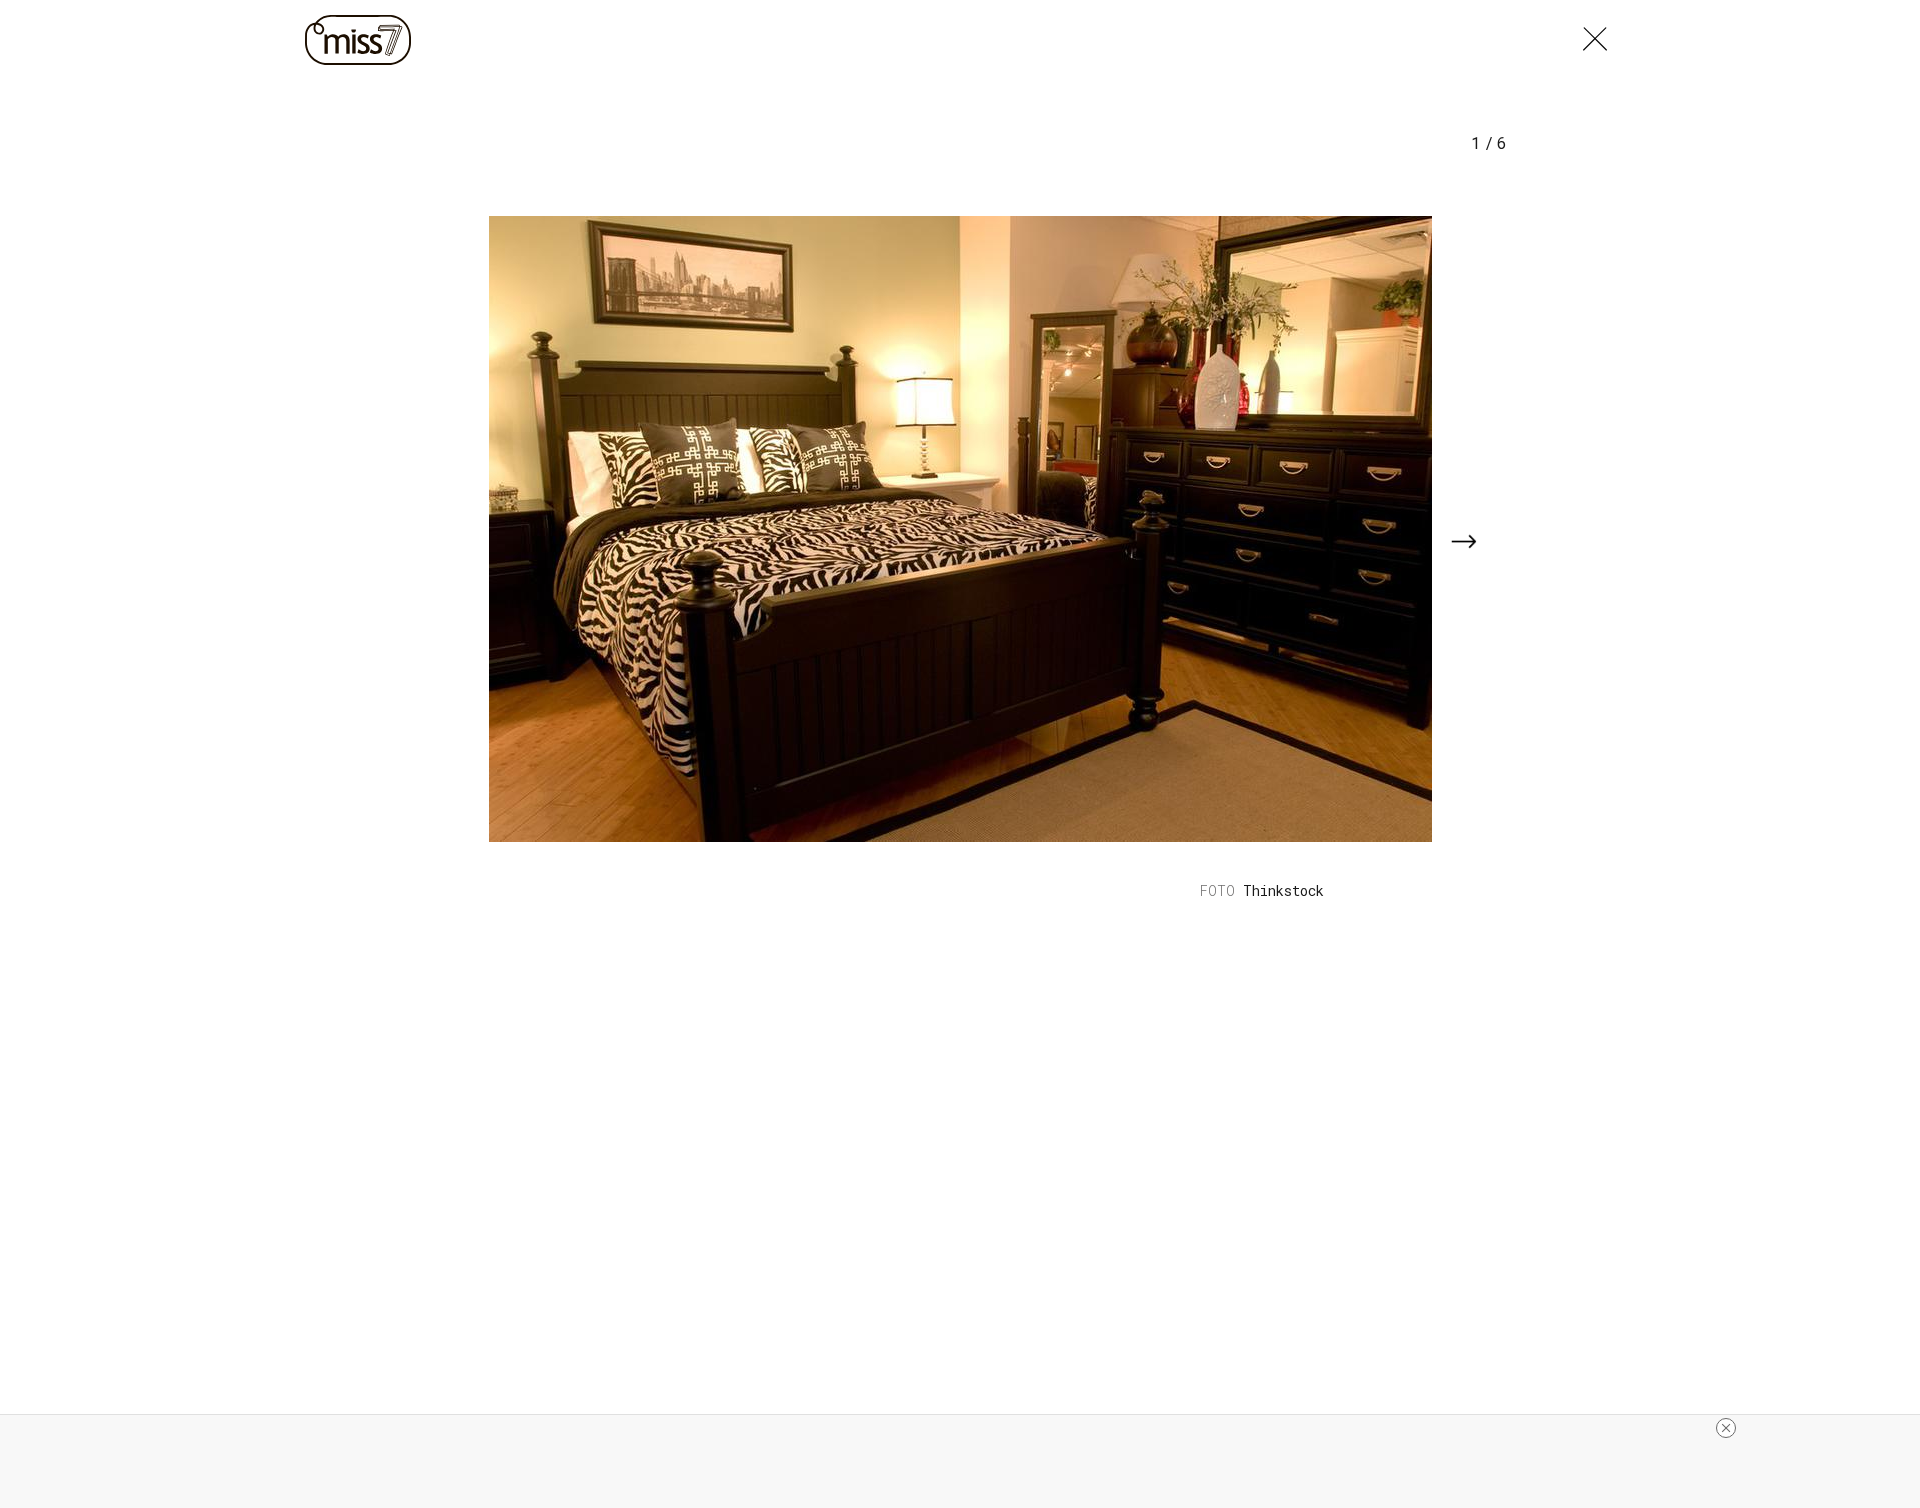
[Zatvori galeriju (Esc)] (1595, 34)
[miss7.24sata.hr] (363, 40)
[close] (1726, 1428)
